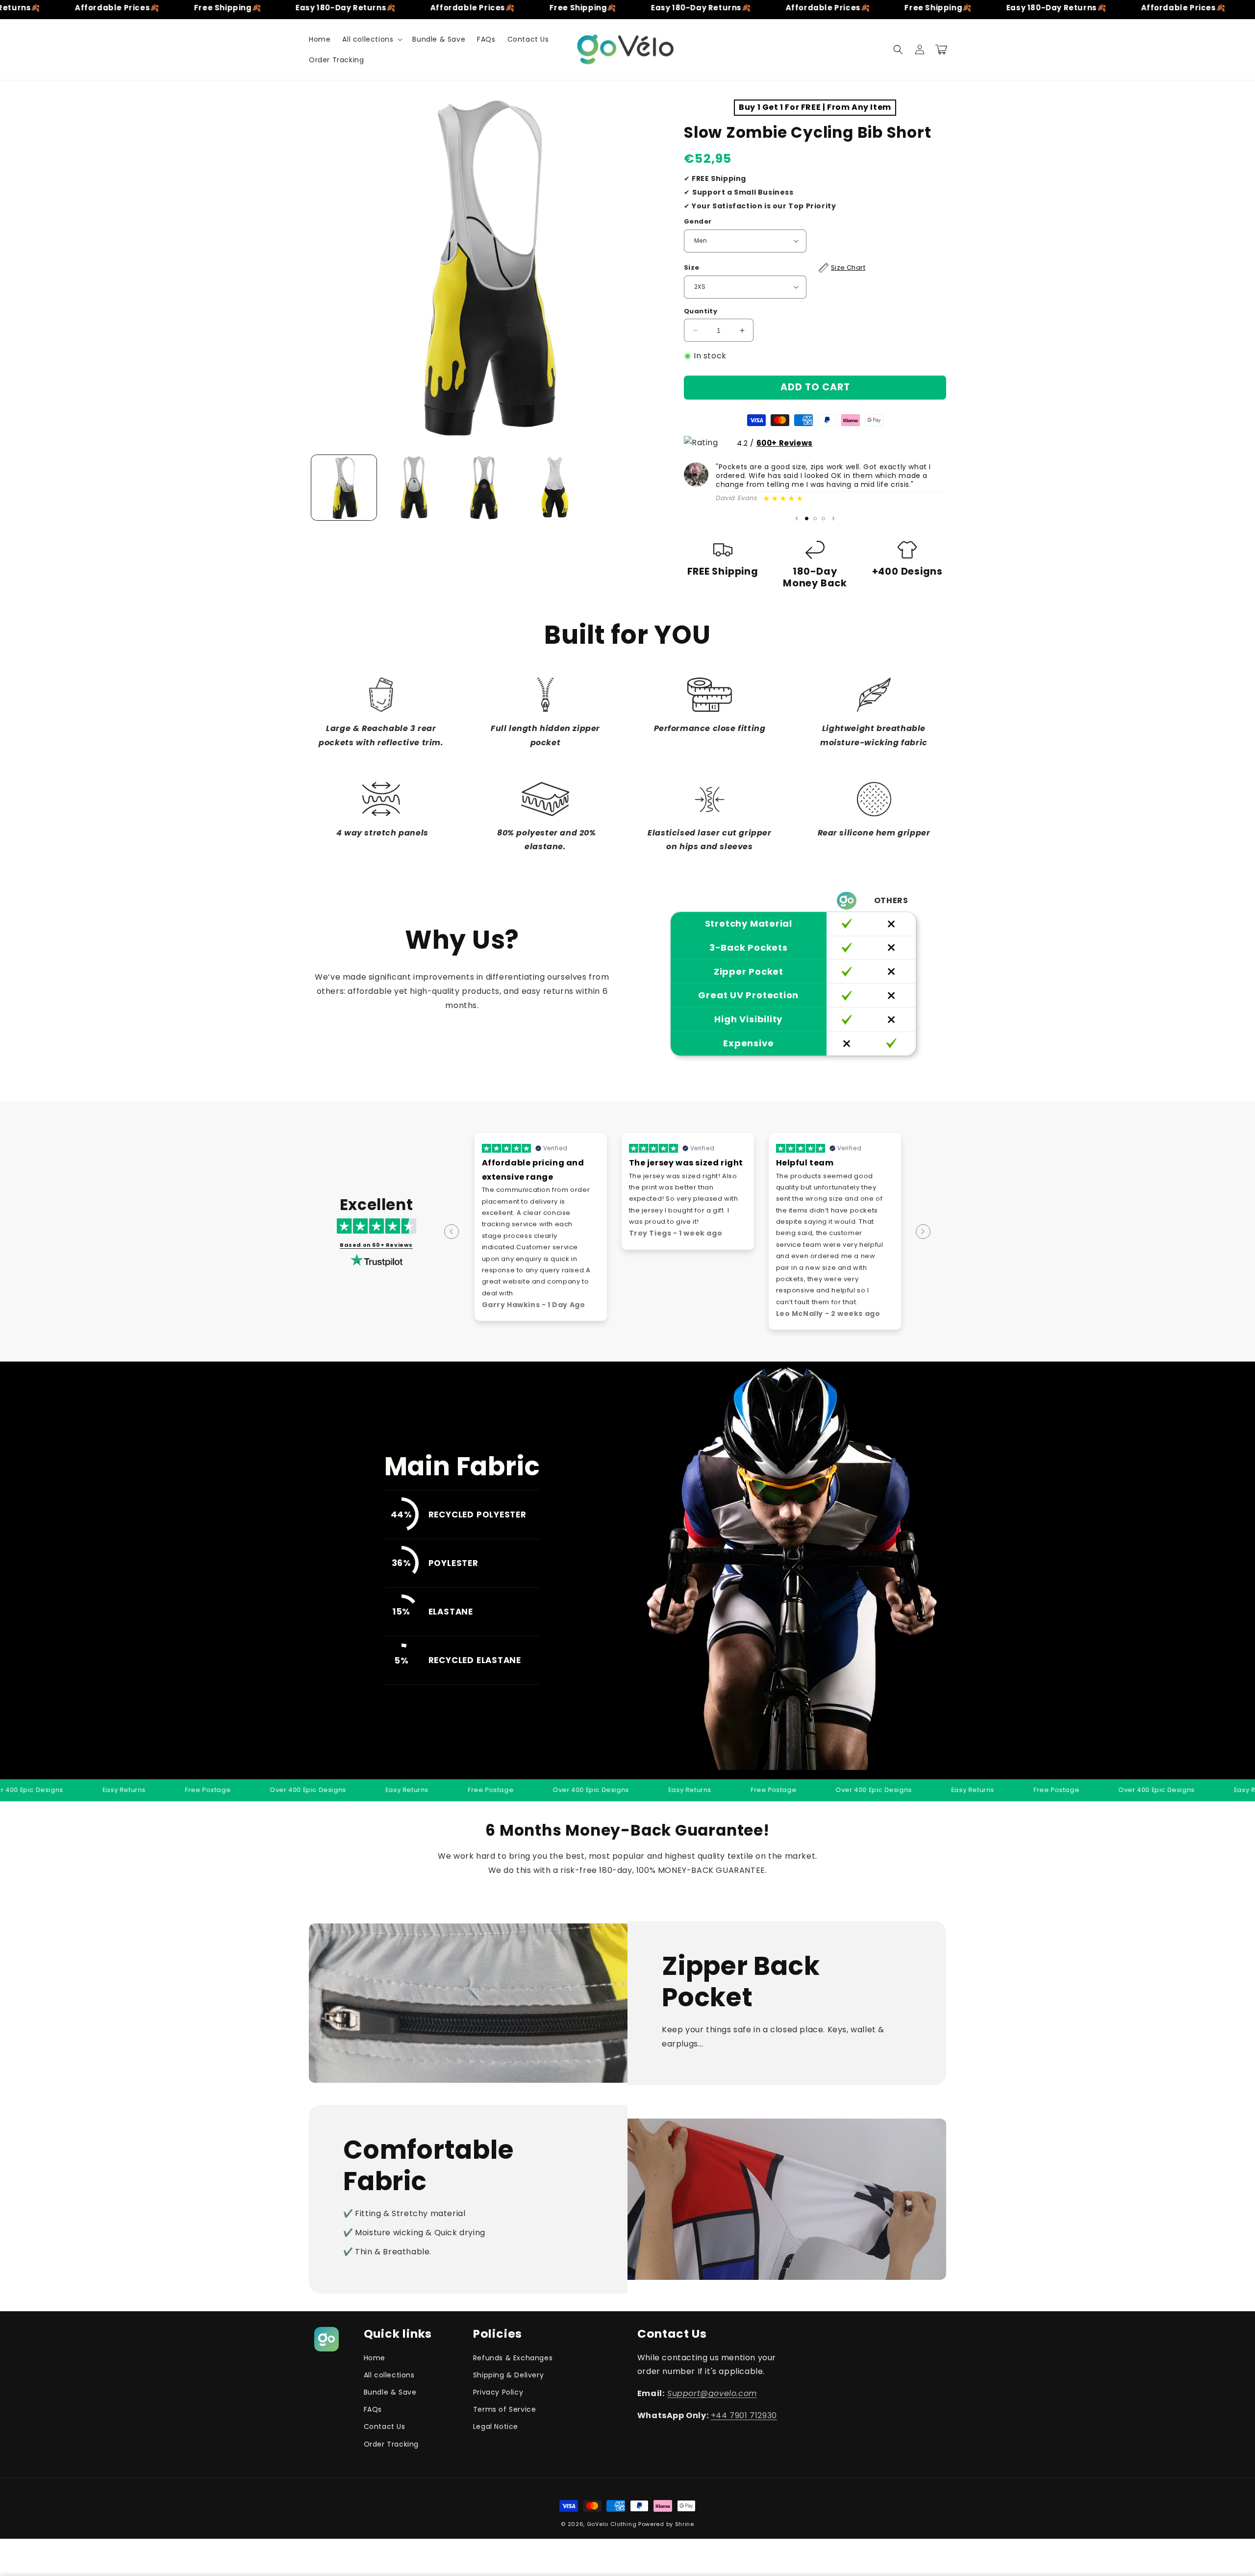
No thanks (721, 1366)
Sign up (721, 1342)
